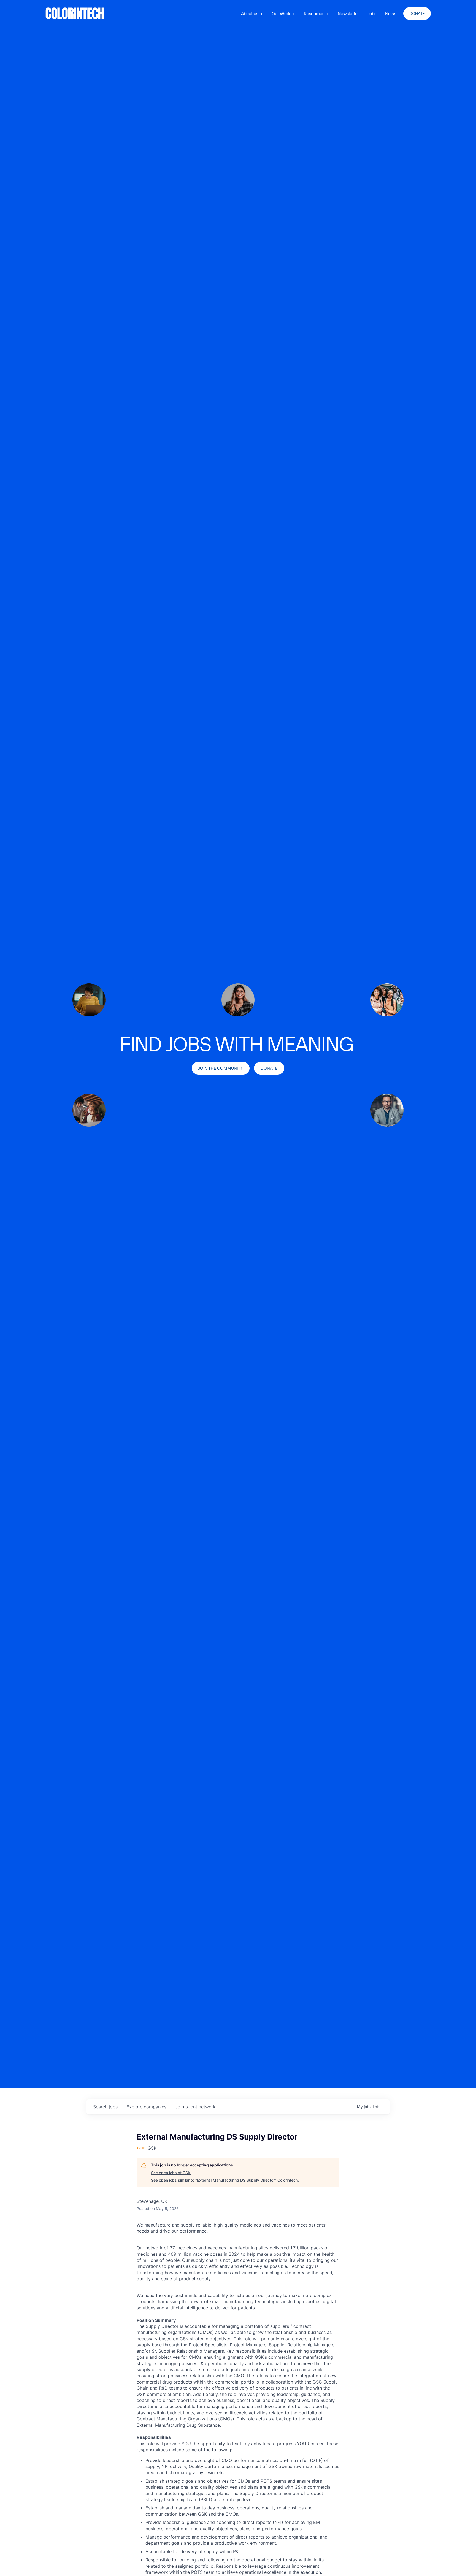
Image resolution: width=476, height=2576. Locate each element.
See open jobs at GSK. (171, 2173)
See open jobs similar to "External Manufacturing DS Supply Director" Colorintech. (225, 2180)
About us (250, 13)
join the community (221, 1068)
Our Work (281, 13)
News (391, 13)
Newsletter (348, 13)
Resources (314, 13)
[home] (75, 13)
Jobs (372, 13)
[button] (252, 13)
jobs (105, 2107)
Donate (417, 13)
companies (146, 2107)
